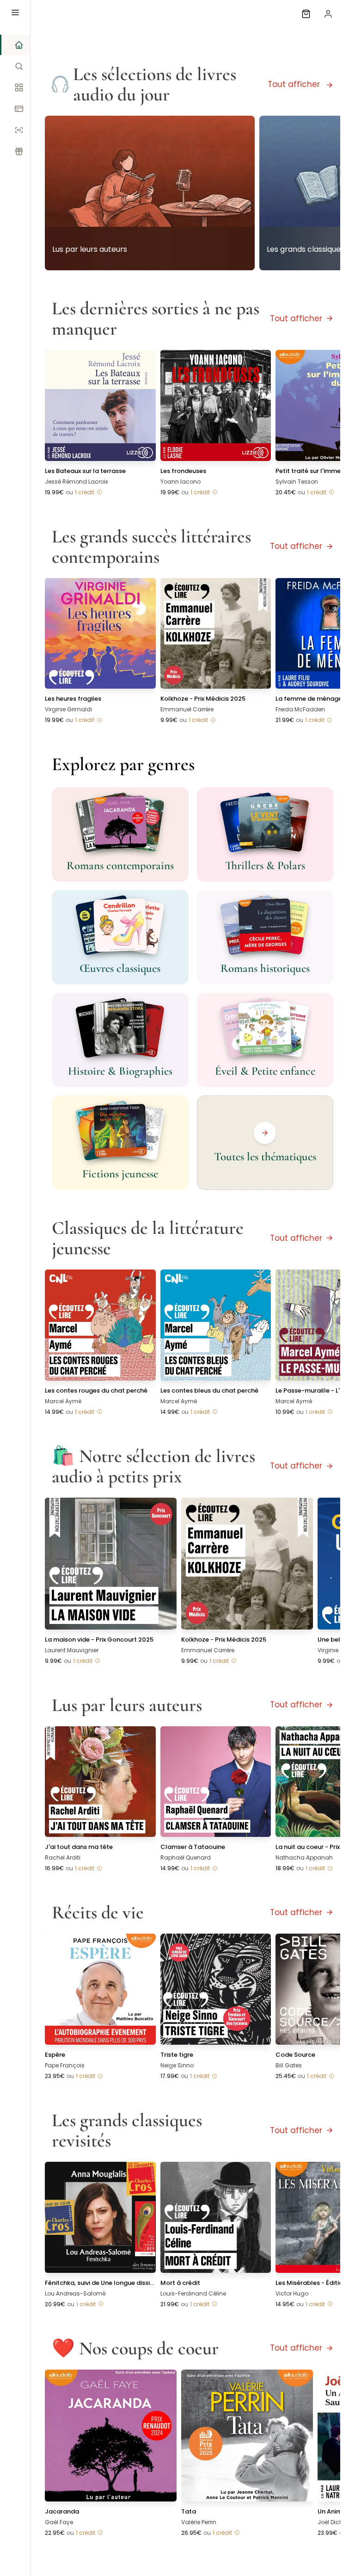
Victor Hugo (292, 2293)
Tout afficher (295, 84)
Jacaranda (62, 2511)
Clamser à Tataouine (193, 1847)
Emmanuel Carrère (187, 709)
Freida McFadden (300, 709)
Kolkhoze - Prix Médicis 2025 (203, 699)
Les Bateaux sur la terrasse (85, 471)
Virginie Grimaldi (68, 709)
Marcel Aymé (63, 1401)
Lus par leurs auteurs (90, 249)
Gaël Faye (59, 2522)
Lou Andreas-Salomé (75, 2293)
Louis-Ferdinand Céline (193, 2293)
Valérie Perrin (199, 2522)
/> (150, 171)
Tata (189, 2511)
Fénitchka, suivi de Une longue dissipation (100, 2283)
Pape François (65, 2065)
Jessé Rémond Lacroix (77, 482)
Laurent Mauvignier (72, 1650)
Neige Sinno (177, 2065)
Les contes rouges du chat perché (96, 1391)
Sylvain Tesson (297, 482)
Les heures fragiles (73, 699)
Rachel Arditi (63, 1857)
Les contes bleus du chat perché (209, 1391)
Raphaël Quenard (186, 1857)
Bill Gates (289, 2065)
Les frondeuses (183, 471)
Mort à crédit (180, 2283)
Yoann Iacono (181, 482)
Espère (55, 2055)
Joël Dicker (332, 2522)
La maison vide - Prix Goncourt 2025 (99, 1640)
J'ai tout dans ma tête (79, 1847)
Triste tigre (177, 2055)
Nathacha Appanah (304, 1857)
